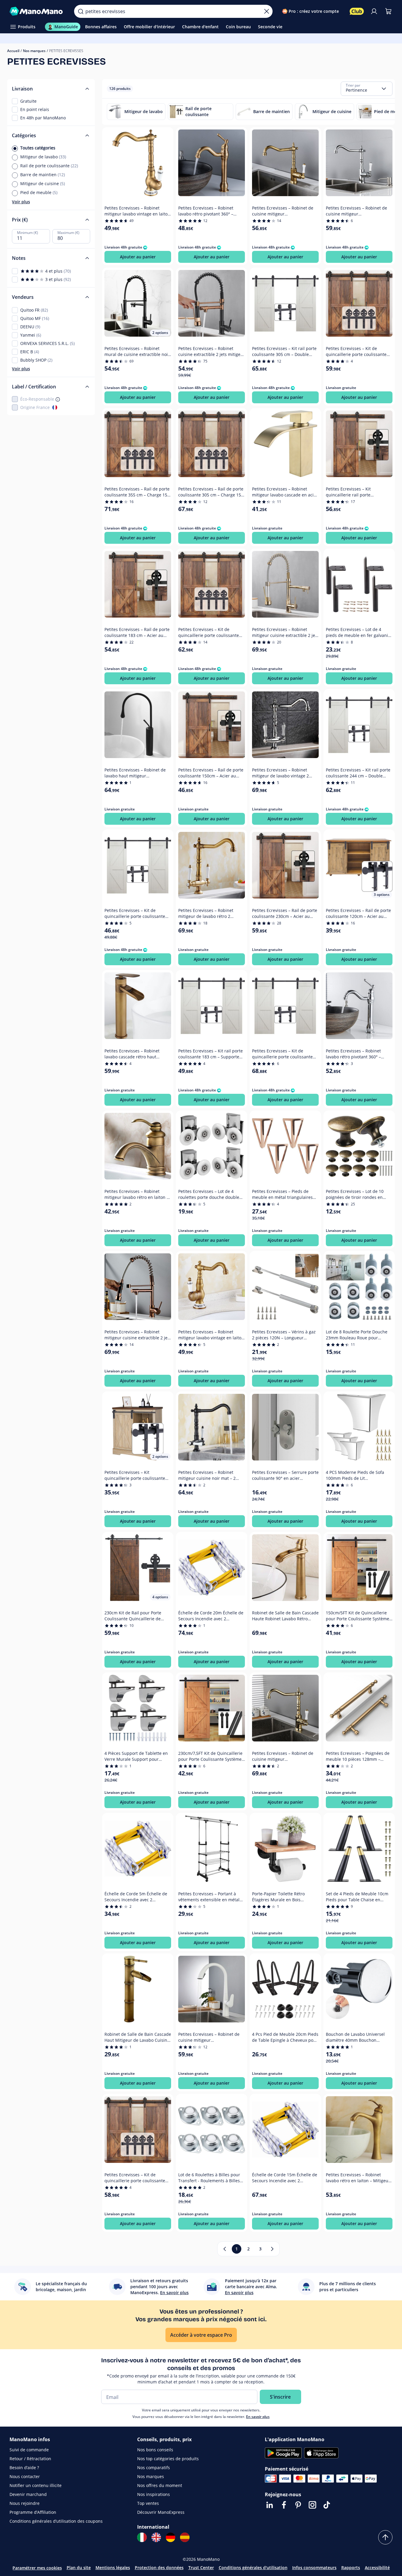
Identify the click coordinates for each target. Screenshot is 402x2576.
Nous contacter (25, 2476)
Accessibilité (377, 2568)
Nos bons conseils (155, 2450)
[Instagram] (312, 2505)
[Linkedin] (270, 2505)
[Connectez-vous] (374, 11)
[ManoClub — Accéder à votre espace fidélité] (357, 11)
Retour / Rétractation (30, 2459)
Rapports (351, 2568)
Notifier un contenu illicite (36, 2485)
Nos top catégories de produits (168, 2459)
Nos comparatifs (154, 2468)
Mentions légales (113, 2568)
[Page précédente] (225, 2249)
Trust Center (201, 2568)
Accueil (13, 51)
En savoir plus (258, 2417)
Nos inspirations (154, 2494)
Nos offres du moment (160, 2485)
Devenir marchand (28, 2494)
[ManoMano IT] (142, 2537)
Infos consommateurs (314, 2568)
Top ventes (148, 2503)
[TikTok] (327, 2505)
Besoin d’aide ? (24, 2468)
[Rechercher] (81, 11)
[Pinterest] (298, 2505)
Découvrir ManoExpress (161, 2512)
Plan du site (79, 2568)
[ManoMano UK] (156, 2537)
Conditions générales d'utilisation (253, 2568)
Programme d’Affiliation (33, 2512)
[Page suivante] (272, 2249)
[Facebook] (284, 2505)
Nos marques (34, 51)
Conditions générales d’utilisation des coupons (56, 2521)
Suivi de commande (29, 2450)
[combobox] (367, 89)
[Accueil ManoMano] (37, 11)
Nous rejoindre (25, 2503)
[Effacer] (267, 11)
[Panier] (388, 11)
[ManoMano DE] (171, 2537)
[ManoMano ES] (185, 2537)
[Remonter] (385, 2537)
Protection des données (159, 2568)
